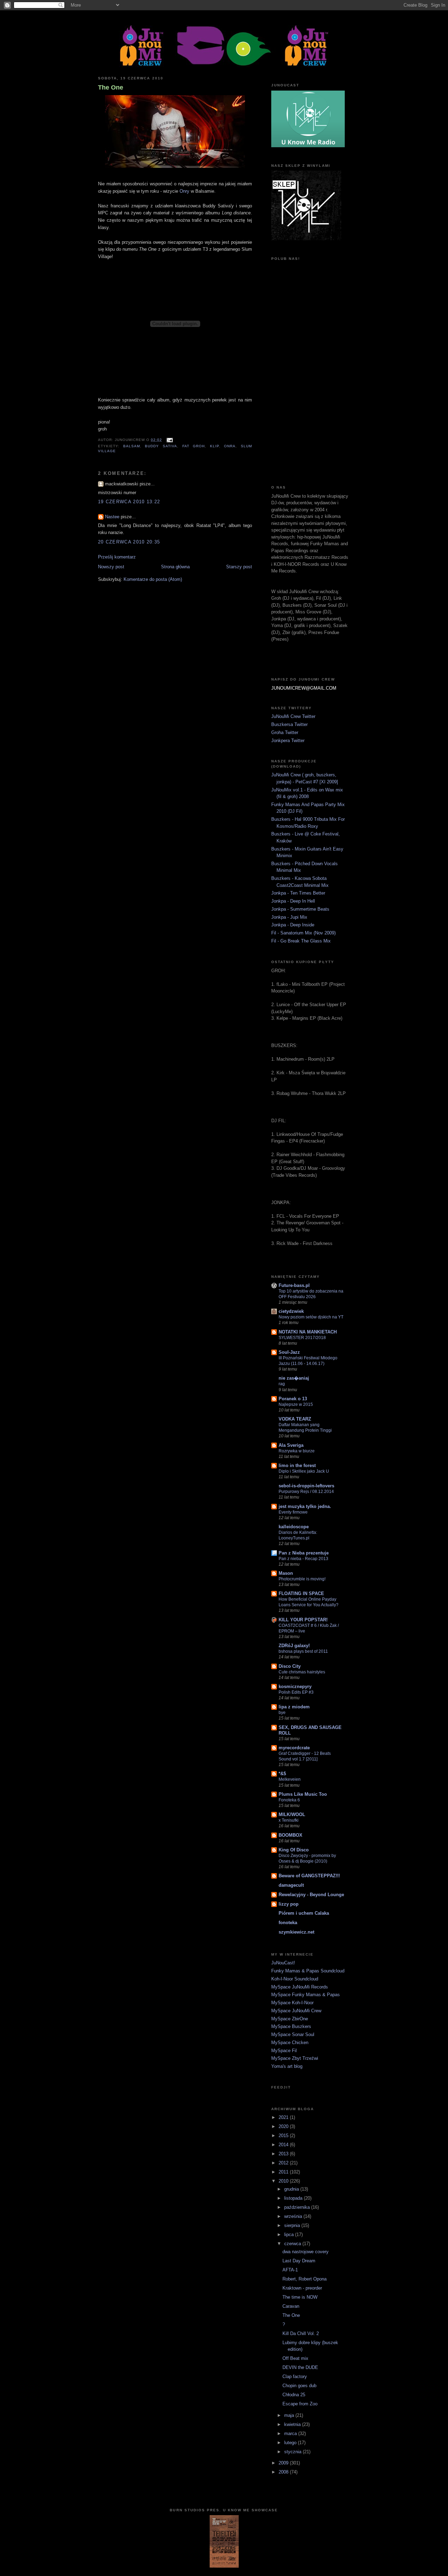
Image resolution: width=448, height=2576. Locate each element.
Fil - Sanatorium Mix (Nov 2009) (303, 933)
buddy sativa (161, 446)
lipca (290, 2235)
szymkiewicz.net (296, 1932)
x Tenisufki (289, 1820)
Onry (184, 191)
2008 (284, 2472)
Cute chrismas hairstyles (302, 1672)
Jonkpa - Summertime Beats (300, 909)
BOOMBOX (290, 1835)
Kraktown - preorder (302, 2288)
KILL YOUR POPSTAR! (303, 1620)
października (298, 2207)
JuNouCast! (283, 1963)
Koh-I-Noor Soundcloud (295, 1979)
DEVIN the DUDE (300, 2367)
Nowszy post (111, 567)
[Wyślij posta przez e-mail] (169, 440)
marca (291, 2433)
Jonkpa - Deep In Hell (293, 901)
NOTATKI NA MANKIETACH (308, 1332)
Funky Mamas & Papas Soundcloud (308, 1971)
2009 (284, 2463)
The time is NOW (300, 2297)
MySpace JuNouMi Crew (296, 2011)
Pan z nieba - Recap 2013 (303, 1559)
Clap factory (295, 2376)
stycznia (293, 2452)
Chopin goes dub (299, 2386)
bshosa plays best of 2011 (303, 1651)
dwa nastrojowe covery (306, 2252)
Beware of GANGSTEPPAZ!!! (309, 1876)
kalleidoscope (294, 1527)
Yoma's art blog (287, 2066)
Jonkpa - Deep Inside (293, 925)
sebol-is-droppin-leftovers (306, 1486)
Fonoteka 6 (289, 1800)
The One (111, 87)
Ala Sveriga (291, 1445)
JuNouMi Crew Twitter (293, 716)
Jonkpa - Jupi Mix (289, 917)
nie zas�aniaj (294, 1378)
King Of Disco (294, 1850)
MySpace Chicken (290, 2043)
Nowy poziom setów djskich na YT (311, 1317)
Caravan (291, 2306)
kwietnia (293, 2424)
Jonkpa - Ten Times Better (298, 893)
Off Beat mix (295, 2358)
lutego (291, 2443)
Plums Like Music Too (303, 1794)
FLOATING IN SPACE (301, 1593)
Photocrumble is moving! (302, 1579)
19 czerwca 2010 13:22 (129, 502)
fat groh (194, 446)
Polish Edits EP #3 (296, 1692)
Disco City (290, 1666)
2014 (284, 2145)
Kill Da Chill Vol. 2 (301, 2333)
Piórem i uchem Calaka (304, 1913)
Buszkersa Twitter (289, 724)
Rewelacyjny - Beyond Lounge (311, 1895)
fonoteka (288, 1923)
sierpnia (293, 2225)
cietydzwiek (291, 1311)
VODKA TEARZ (295, 1419)
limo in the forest (297, 1465)
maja (290, 2415)
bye (282, 1713)
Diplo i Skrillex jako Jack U (304, 1471)
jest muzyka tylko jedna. (305, 1506)
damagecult (291, 1885)
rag (282, 1384)
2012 (284, 2163)
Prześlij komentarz (117, 557)
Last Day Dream (299, 2261)
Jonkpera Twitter (288, 741)
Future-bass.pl (294, 1285)
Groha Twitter (285, 732)
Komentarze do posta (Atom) (153, 579)
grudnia (292, 2189)
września (294, 2216)
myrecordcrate (294, 1748)
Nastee (112, 517)
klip (215, 446)
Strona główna (175, 567)
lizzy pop (289, 1904)
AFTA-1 (290, 2270)
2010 (284, 2181)
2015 (284, 2136)
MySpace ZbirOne (290, 2019)
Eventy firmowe (293, 1512)
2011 (284, 2172)
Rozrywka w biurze (297, 1451)
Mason (286, 1573)
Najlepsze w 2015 (296, 1404)
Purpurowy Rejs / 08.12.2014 (306, 1492)
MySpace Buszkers (291, 2026)
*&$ (282, 1774)
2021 (284, 2117)
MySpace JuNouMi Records (300, 1987)
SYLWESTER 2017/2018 (302, 1338)
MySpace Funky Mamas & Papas (306, 1995)
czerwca (293, 2244)
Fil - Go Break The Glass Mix (301, 941)
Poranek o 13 (293, 1399)
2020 (284, 2126)
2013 (284, 2154)
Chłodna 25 (294, 2395)
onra (230, 446)
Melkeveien (290, 1779)
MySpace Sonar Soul (293, 2034)
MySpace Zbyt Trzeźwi (295, 2058)
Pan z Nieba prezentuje (304, 1553)
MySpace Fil (284, 2051)
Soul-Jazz (289, 1352)
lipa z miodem (294, 1707)
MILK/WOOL (292, 1814)
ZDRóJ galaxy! (294, 1646)
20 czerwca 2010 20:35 (129, 542)
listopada (294, 2198)
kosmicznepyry (295, 1687)
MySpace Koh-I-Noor (292, 2003)
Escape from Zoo (300, 2404)
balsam (132, 446)
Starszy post (239, 567)
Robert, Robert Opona (304, 2279)
